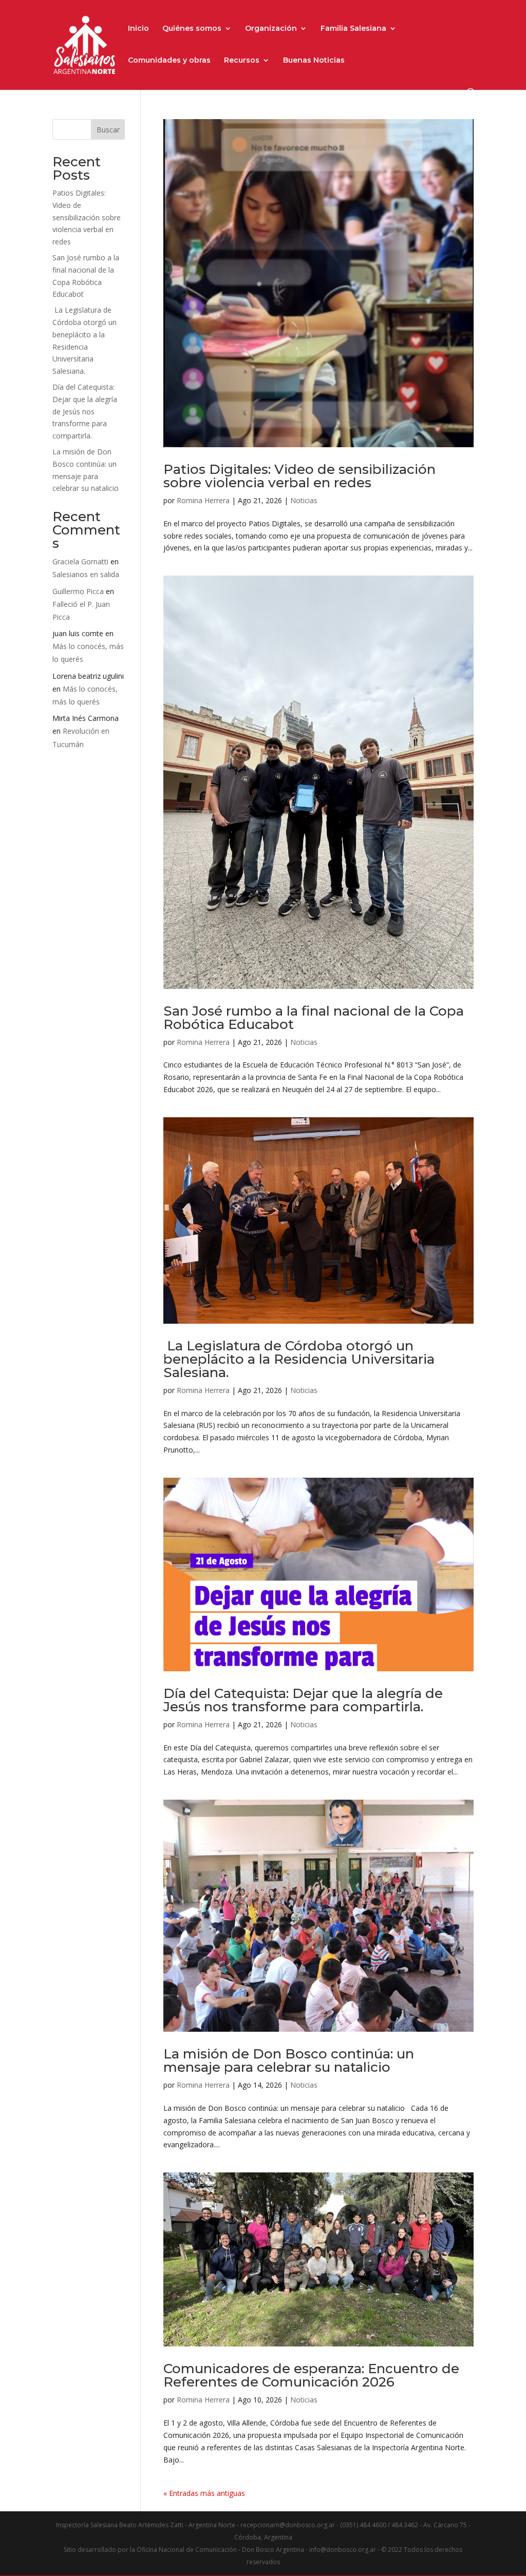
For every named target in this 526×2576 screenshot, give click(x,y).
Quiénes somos (192, 29)
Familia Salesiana (353, 29)
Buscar (108, 130)
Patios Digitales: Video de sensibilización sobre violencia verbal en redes (299, 476)
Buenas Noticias (314, 61)
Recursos (242, 61)
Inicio (138, 29)
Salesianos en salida (86, 574)
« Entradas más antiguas (204, 2493)
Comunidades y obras (169, 61)
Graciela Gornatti (80, 561)
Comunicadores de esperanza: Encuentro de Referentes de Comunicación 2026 (311, 2375)
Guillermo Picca (78, 591)
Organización (271, 29)
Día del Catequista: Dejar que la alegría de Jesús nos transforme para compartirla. (303, 1700)
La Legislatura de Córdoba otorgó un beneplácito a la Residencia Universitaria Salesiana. (299, 1359)
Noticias (304, 500)
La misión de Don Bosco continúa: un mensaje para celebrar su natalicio (289, 2060)
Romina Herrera (203, 500)
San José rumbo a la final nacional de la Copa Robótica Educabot (314, 1018)
